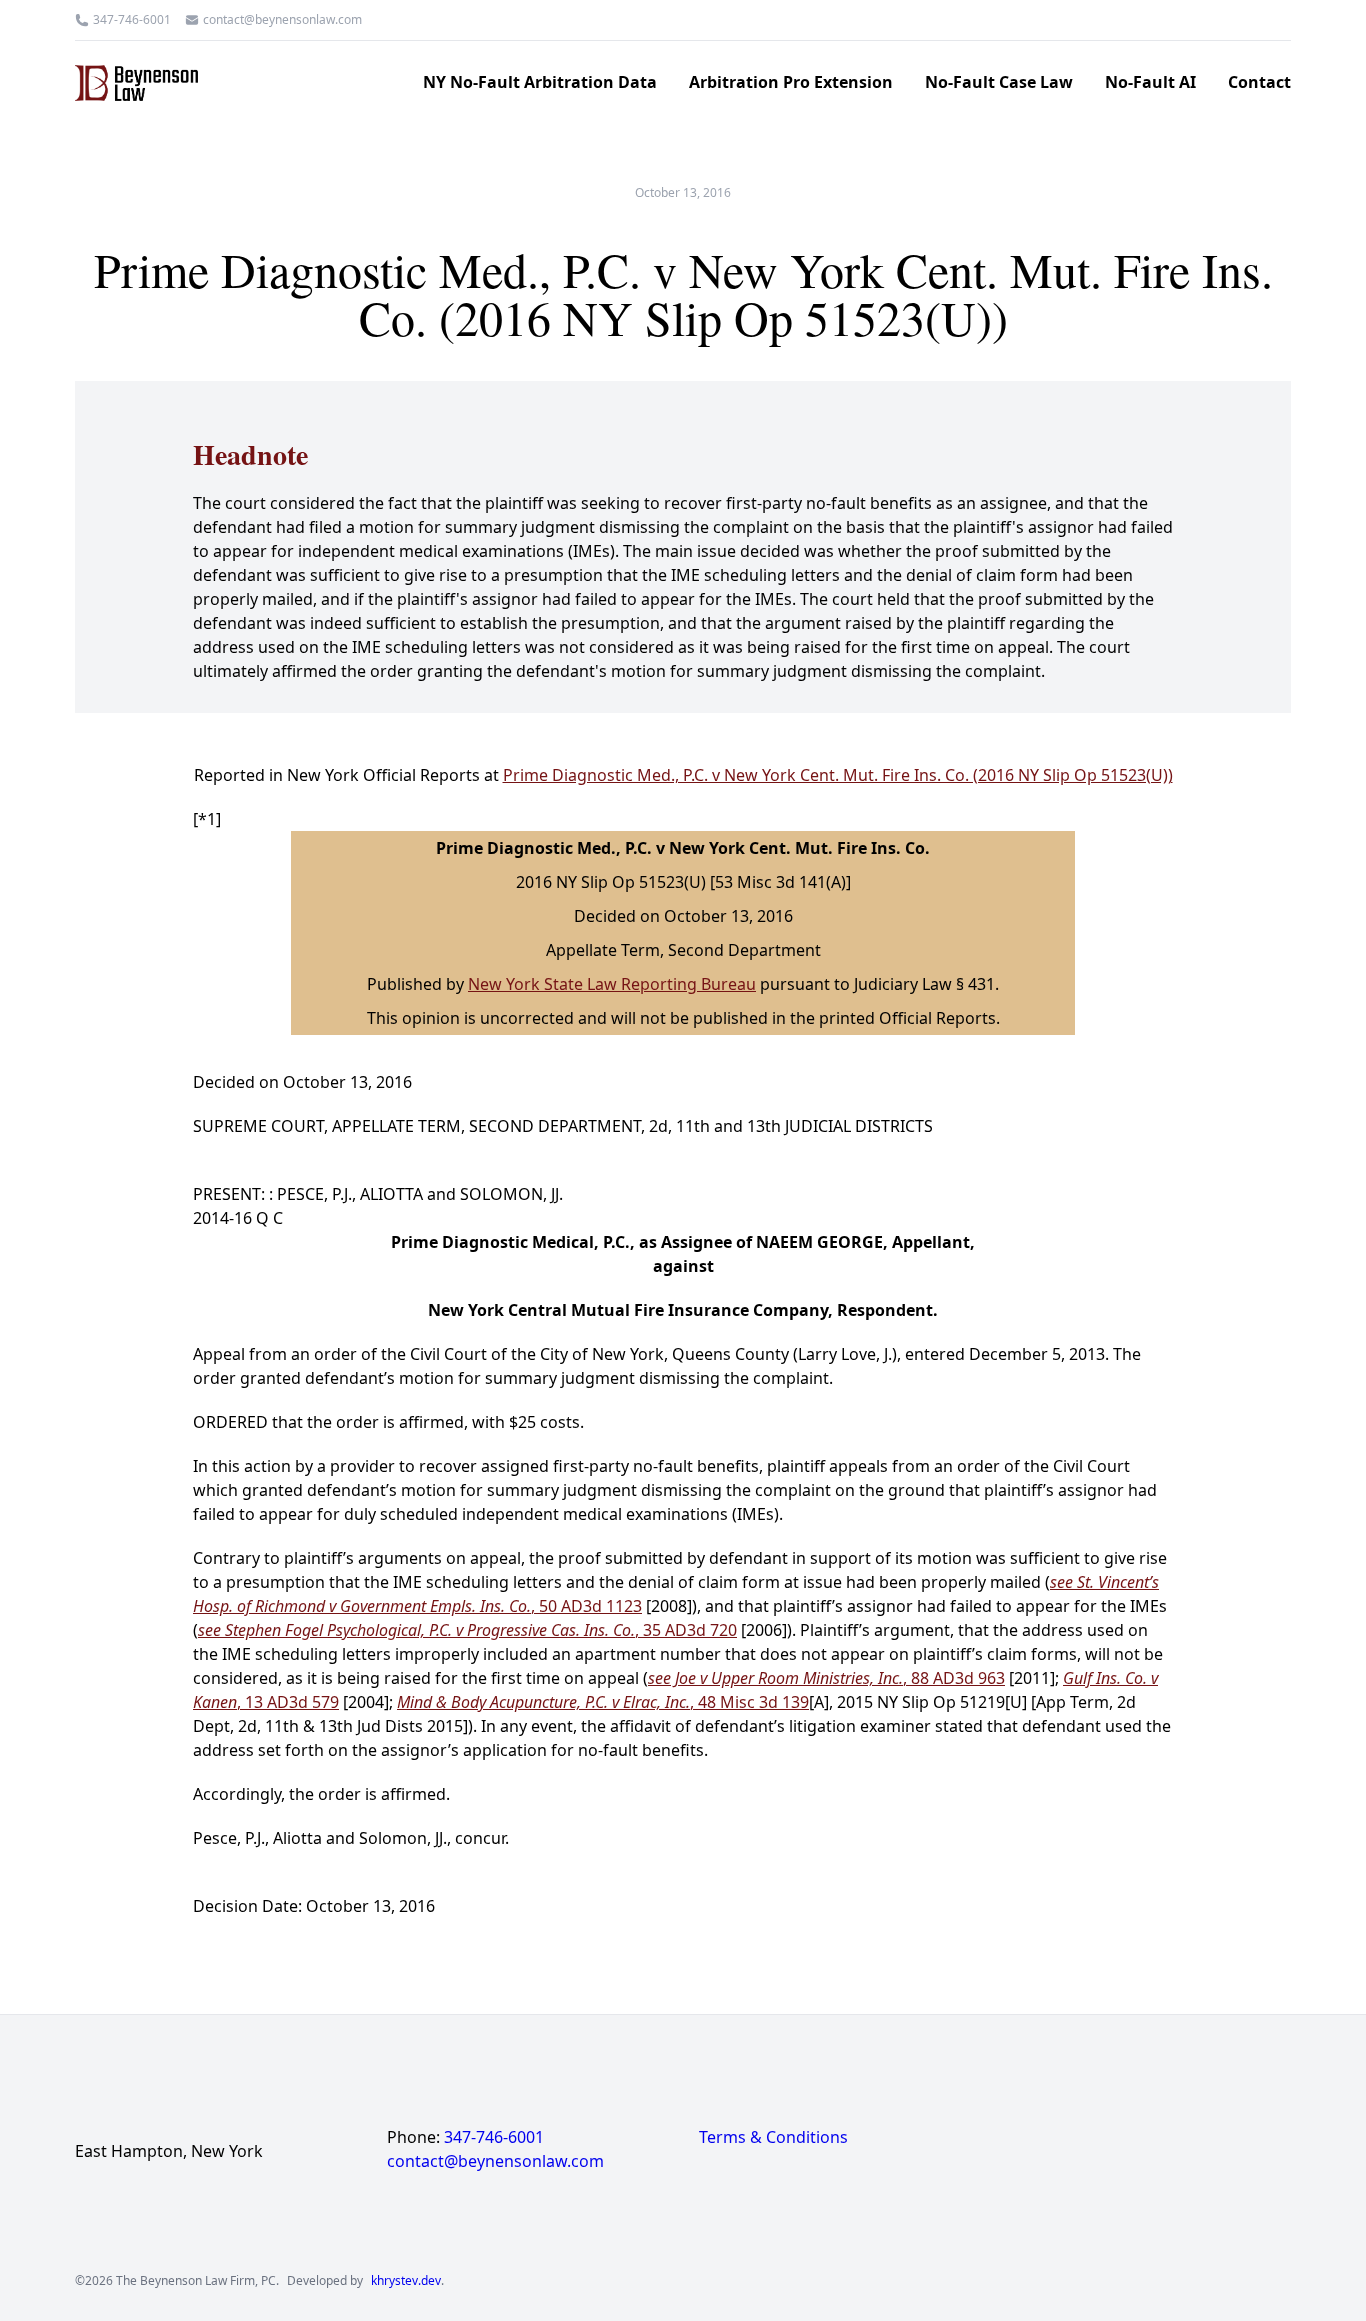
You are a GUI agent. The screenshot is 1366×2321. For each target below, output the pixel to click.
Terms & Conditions (773, 2137)
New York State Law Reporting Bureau (612, 984)
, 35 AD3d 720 (467, 1630)
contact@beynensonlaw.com (282, 20)
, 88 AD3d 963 (826, 1678)
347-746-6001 (132, 20)
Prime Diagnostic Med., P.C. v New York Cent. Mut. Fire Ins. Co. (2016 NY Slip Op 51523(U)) (838, 775)
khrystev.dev (406, 2281)
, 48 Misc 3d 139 (603, 1702)
